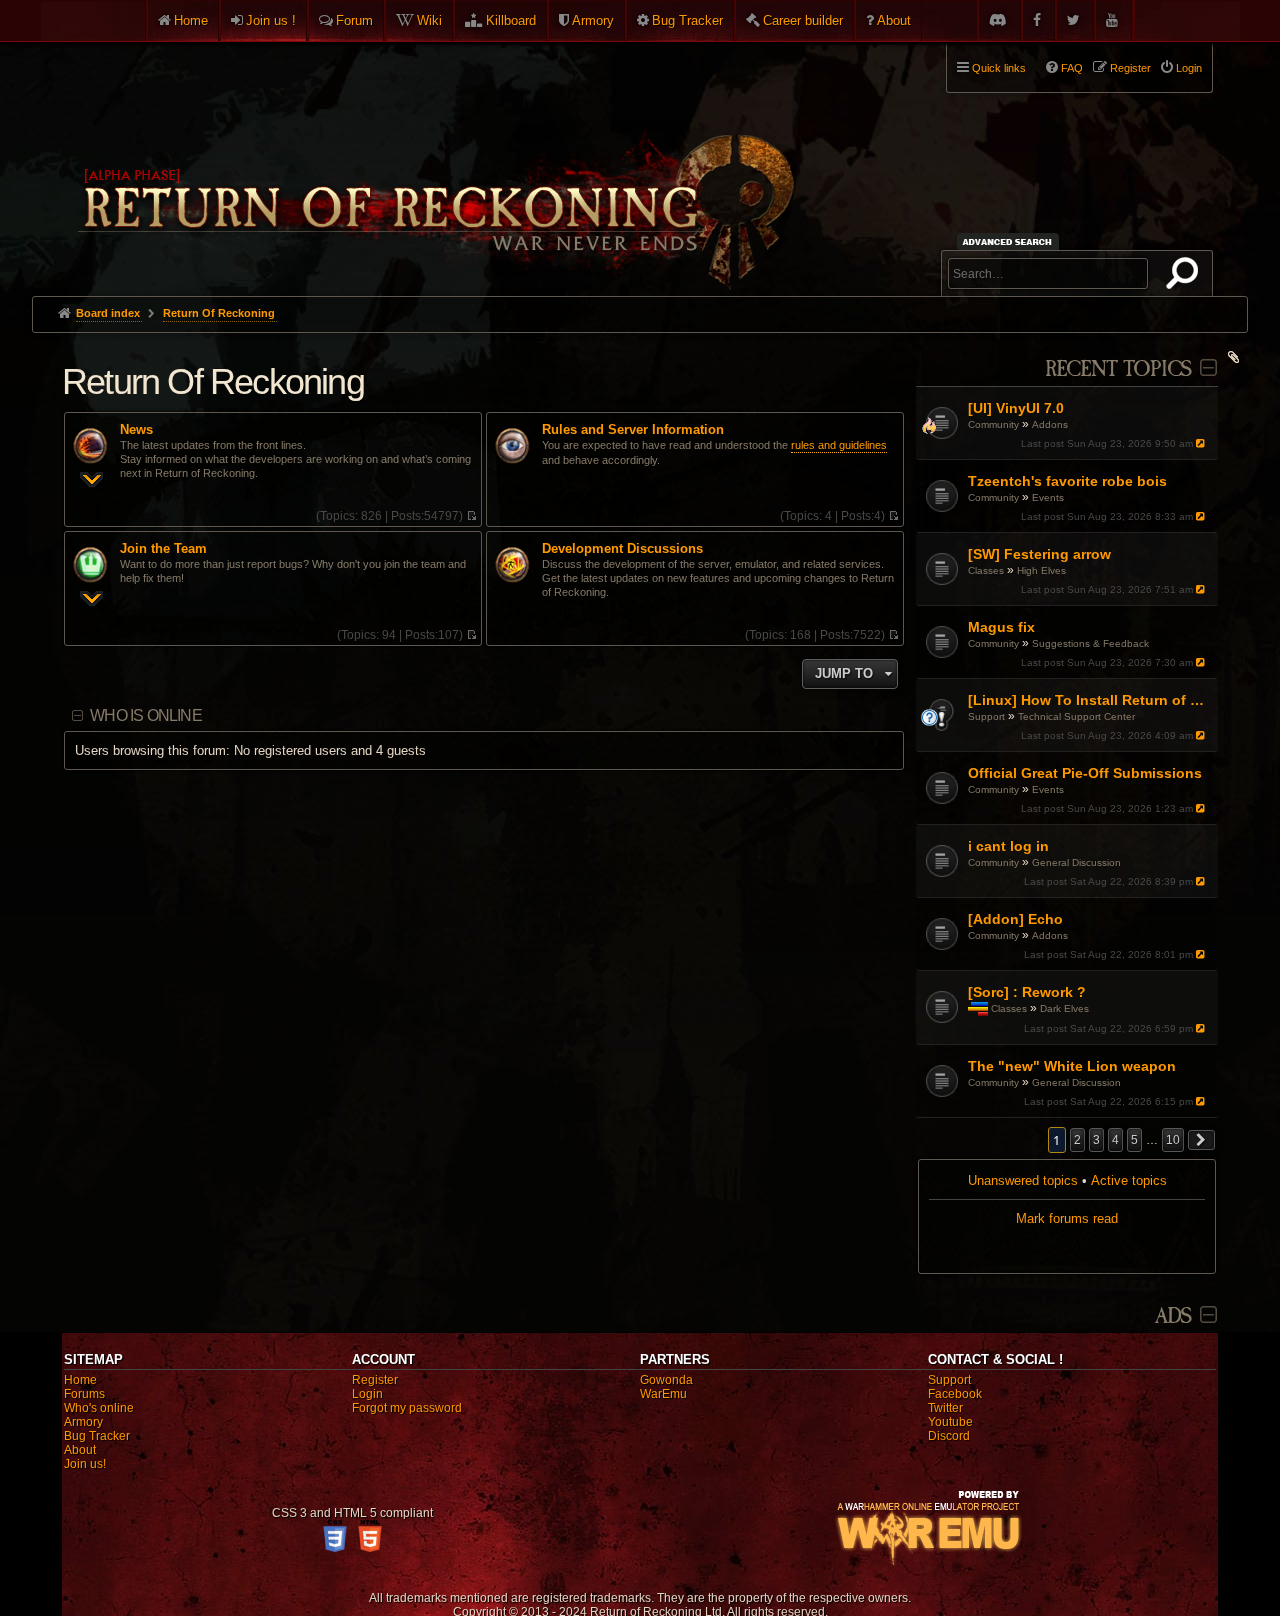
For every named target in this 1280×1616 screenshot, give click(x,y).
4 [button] (1115, 1140)
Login (367, 1394)
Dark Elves (1064, 1008)
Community (993, 424)
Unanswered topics (1023, 1180)
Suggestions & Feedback (1090, 643)
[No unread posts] (471, 516)
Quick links (999, 68)
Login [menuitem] (1189, 68)
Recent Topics (1118, 369)
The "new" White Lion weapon (1072, 1066)
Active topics (1129, 1180)
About (894, 20)
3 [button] (1096, 1140)
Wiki (429, 20)
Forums (84, 1394)
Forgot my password (407, 1408)
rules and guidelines (839, 445)
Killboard (511, 20)
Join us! (85, 1464)
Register (375, 1380)
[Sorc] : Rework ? (1027, 992)
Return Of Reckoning (213, 381)
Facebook (955, 1394)
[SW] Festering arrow (1039, 554)
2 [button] (1077, 1140)
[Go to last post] (1202, 443)
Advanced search (1010, 241)
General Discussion (1076, 862)
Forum (354, 20)
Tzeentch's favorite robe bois (1067, 481)
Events (1048, 497)
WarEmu (663, 1394)
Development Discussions (622, 549)
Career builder (803, 20)
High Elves (1041, 570)
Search (1186, 277)
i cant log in (1008, 846)
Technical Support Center (1076, 716)
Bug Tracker (687, 20)
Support (986, 716)
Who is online (146, 715)
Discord (949, 1436)
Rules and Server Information (633, 430)
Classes (986, 570)
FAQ (1072, 68)
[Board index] (434, 161)
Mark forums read (1067, 1218)
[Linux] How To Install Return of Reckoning (1090, 700)
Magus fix (1001, 627)
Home (191, 20)
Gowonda (666, 1380)
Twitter (945, 1408)
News (136, 430)
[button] (1202, 1140)
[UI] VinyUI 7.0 (1016, 408)
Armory (593, 20)
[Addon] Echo (1015, 919)
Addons (1050, 424)
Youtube (950, 1422)
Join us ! (271, 20)
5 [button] (1134, 1140)
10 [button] (1173, 1140)
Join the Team (163, 549)
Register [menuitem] (1130, 68)
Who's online (99, 1408)
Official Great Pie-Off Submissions (1085, 773)
